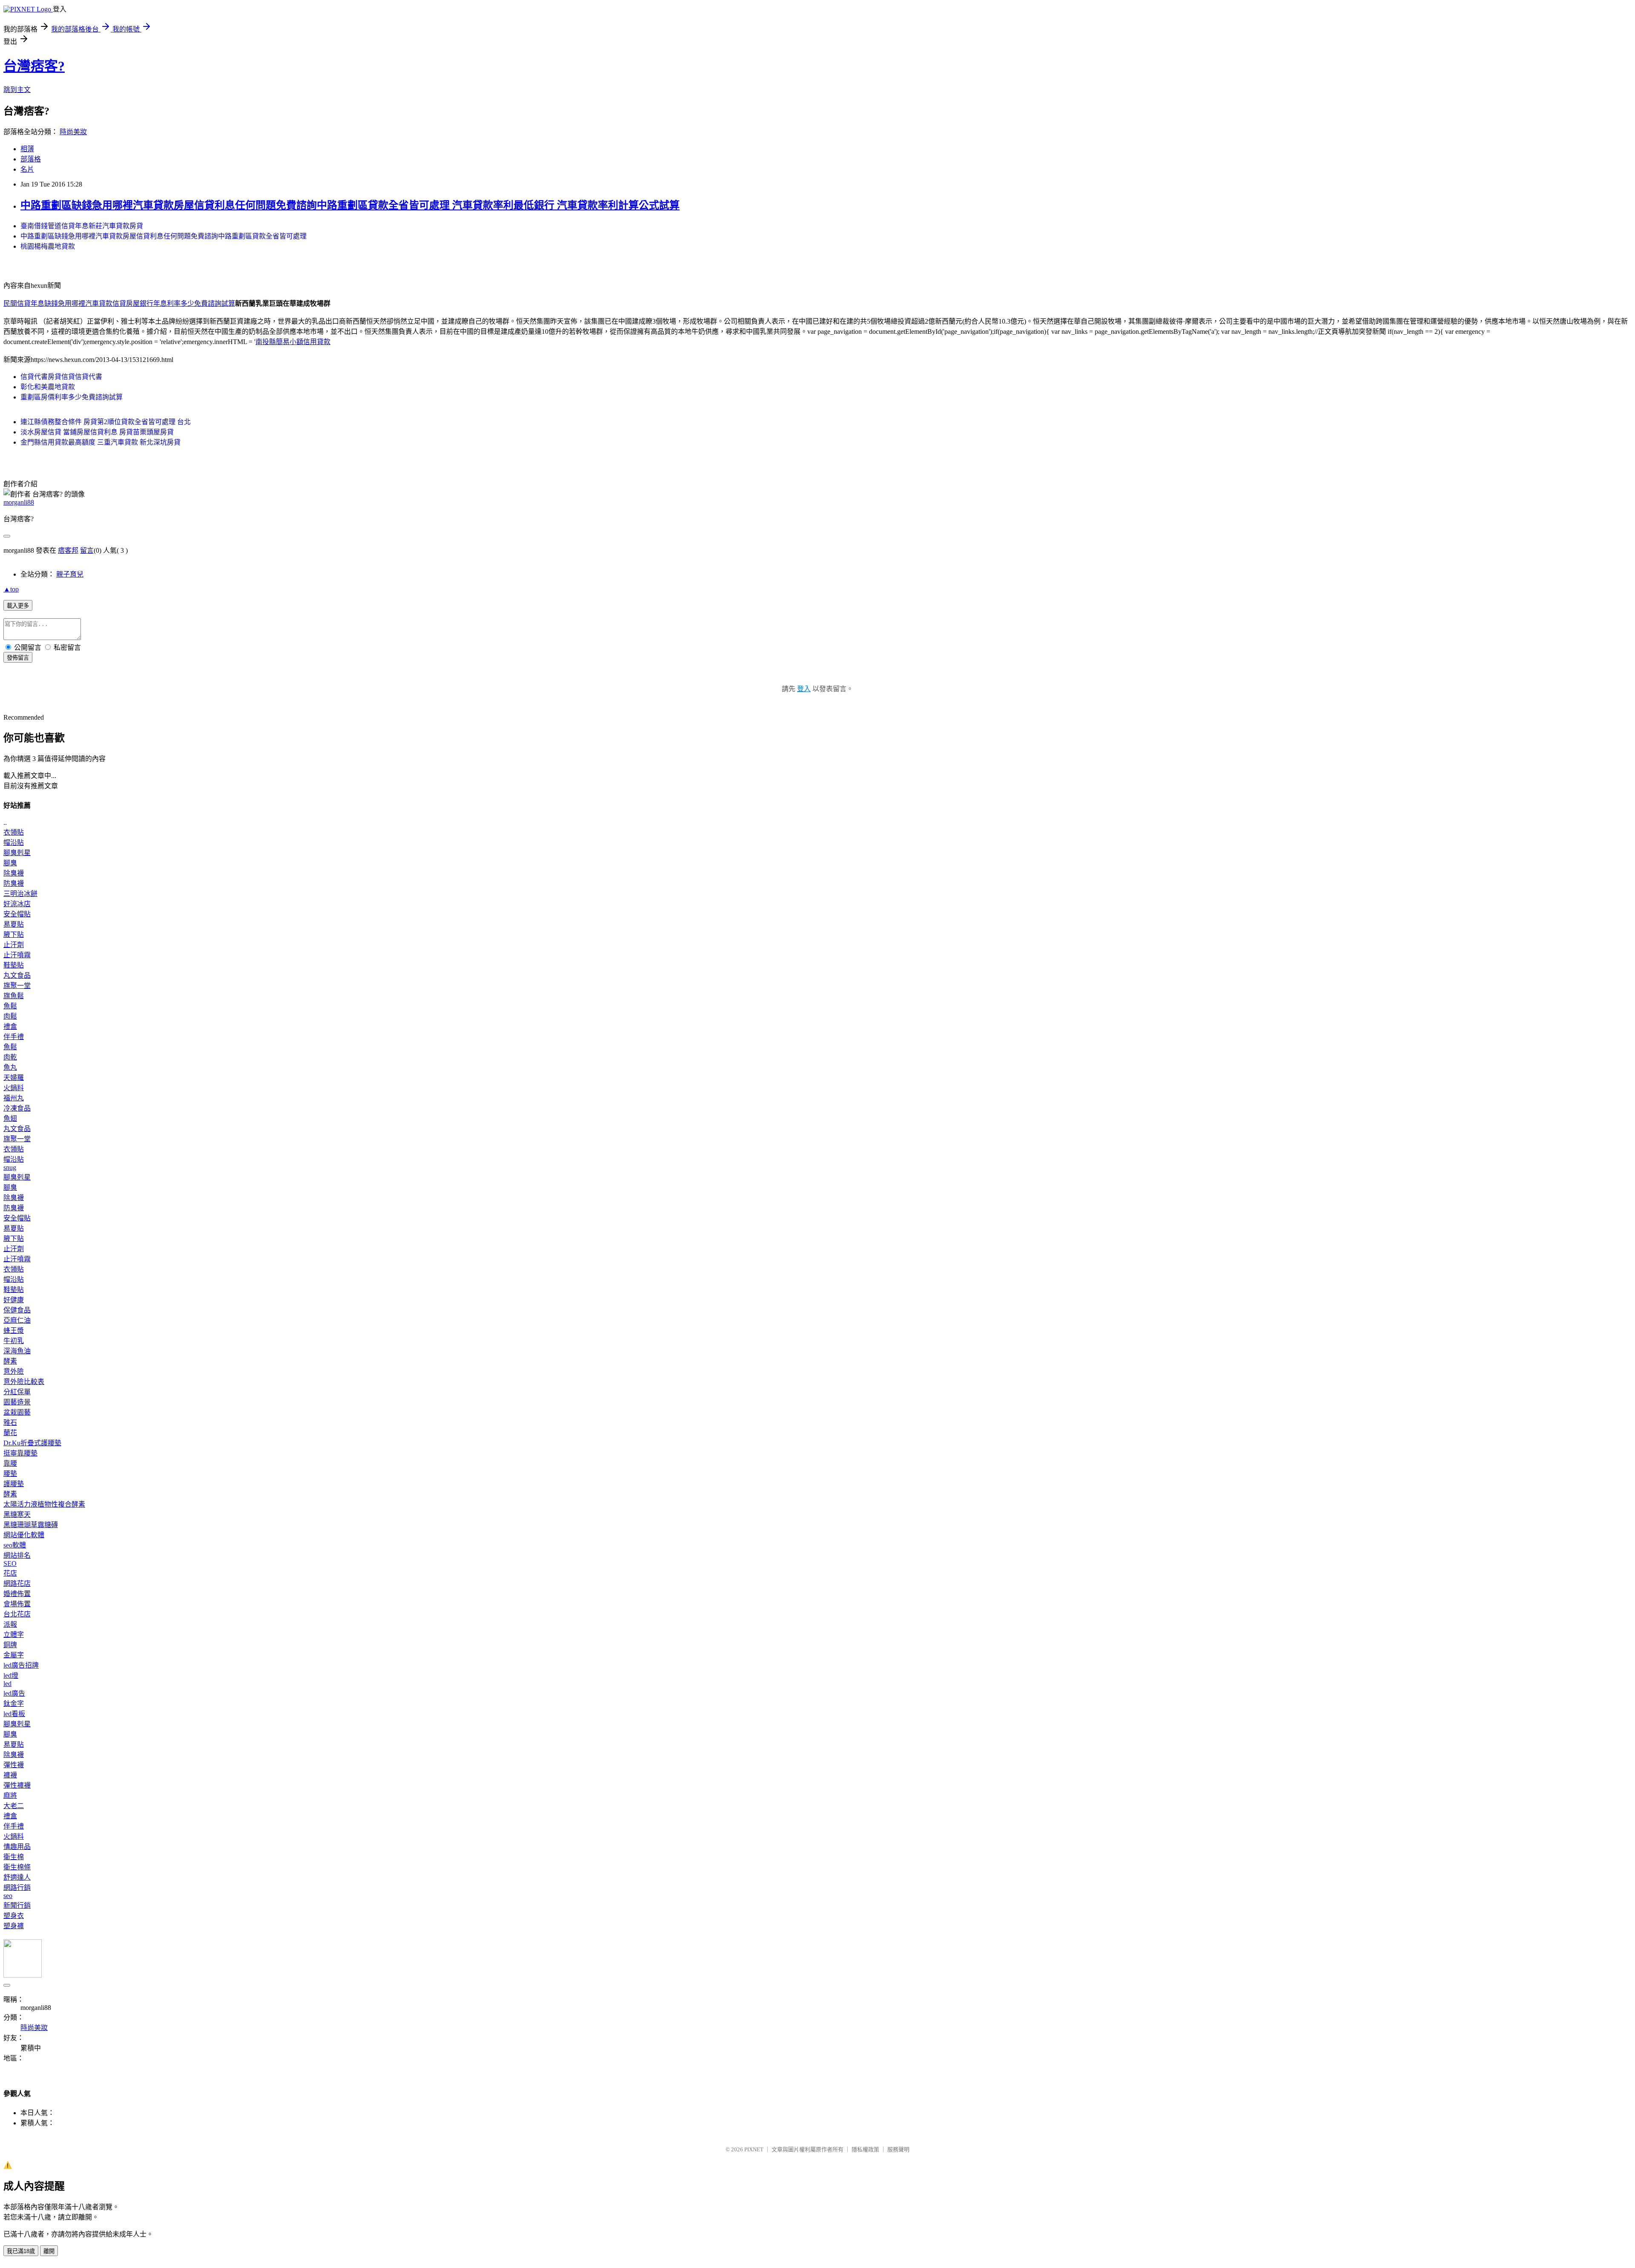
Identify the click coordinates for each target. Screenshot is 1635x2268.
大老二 (14, 1806)
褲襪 (10, 1775)
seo (8, 1896)
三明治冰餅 (20, 894)
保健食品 (17, 1310)
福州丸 (14, 1098)
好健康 (14, 1300)
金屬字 (14, 1655)
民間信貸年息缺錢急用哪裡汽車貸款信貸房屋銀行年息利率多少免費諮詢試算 (119, 303)
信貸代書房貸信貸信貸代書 (61, 377)
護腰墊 (14, 1484)
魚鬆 (10, 1006)
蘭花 (10, 1433)
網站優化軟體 (24, 1535)
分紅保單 (17, 1392)
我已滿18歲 (21, 2251)
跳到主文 (17, 90)
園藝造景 (17, 1402)
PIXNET (754, 2149)
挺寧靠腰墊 (20, 1453)
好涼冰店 (17, 904)
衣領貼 (14, 832)
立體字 (14, 1635)
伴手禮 (14, 1037)
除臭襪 (14, 873)
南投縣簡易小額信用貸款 (293, 342)
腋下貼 (14, 934)
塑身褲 (14, 1926)
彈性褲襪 (17, 1785)
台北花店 (17, 1614)
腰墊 (10, 1474)
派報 (10, 1624)
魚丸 (10, 1067)
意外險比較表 (24, 1382)
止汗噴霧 (17, 955)
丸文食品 (17, 975)
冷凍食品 (17, 1108)
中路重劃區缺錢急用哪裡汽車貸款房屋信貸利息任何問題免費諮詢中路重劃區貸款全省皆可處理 (163, 236)
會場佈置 (17, 1604)
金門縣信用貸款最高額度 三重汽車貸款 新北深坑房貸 (100, 442)
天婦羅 (14, 1078)
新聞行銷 (17, 1905)
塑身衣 (14, 1916)
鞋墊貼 (14, 965)
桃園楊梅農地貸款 (48, 246)
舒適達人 (17, 1877)
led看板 (14, 1714)
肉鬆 (10, 1016)
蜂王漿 (14, 1331)
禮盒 (10, 1026)
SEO (10, 1563)
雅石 (10, 1423)
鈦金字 (14, 1704)
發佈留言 (18, 658)
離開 (49, 2251)
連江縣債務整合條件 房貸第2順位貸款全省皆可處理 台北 (106, 422)
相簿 (27, 149)
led (7, 1684)
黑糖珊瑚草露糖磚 (31, 1525)
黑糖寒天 (17, 1514)
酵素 (10, 1361)
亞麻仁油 (17, 1320)
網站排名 (17, 1555)
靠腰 (10, 1463)
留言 (87, 550)
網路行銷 (17, 1888)
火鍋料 (14, 1088)
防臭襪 (14, 883)
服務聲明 (898, 2149)
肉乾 (10, 1057)
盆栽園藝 (17, 1412)
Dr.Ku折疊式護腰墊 (32, 1443)
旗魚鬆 (14, 996)
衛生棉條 (17, 1867)
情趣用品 (17, 1847)
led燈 (11, 1675)
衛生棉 (14, 1857)
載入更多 (18, 606)
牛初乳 (14, 1341)
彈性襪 (14, 1765)
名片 (27, 169)
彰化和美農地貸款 (48, 387)
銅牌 (10, 1645)
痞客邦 (68, 550)
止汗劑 (14, 945)
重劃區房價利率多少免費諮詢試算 (72, 397)
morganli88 (19, 502)
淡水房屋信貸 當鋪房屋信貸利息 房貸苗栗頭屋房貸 (97, 432)
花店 (10, 1573)
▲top (11, 589)
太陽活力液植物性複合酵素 (44, 1504)
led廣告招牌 (21, 1665)
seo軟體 (15, 1545)
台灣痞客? (34, 66)
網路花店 (17, 1583)
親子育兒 (70, 574)
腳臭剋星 (17, 853)
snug (10, 1167)
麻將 (10, 1796)
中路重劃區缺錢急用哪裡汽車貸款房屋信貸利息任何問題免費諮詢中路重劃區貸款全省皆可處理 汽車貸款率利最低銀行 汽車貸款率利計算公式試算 (350, 205)
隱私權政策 (865, 2149)
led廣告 (14, 1693)
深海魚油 (17, 1351)
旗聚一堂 (17, 986)
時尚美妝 (73, 132)
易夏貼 (14, 924)
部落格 (31, 159)
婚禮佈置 (17, 1594)
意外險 (14, 1371)
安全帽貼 (17, 914)
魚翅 (10, 1118)
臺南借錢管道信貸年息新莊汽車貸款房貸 (82, 226)
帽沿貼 (14, 843)
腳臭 (10, 863)
